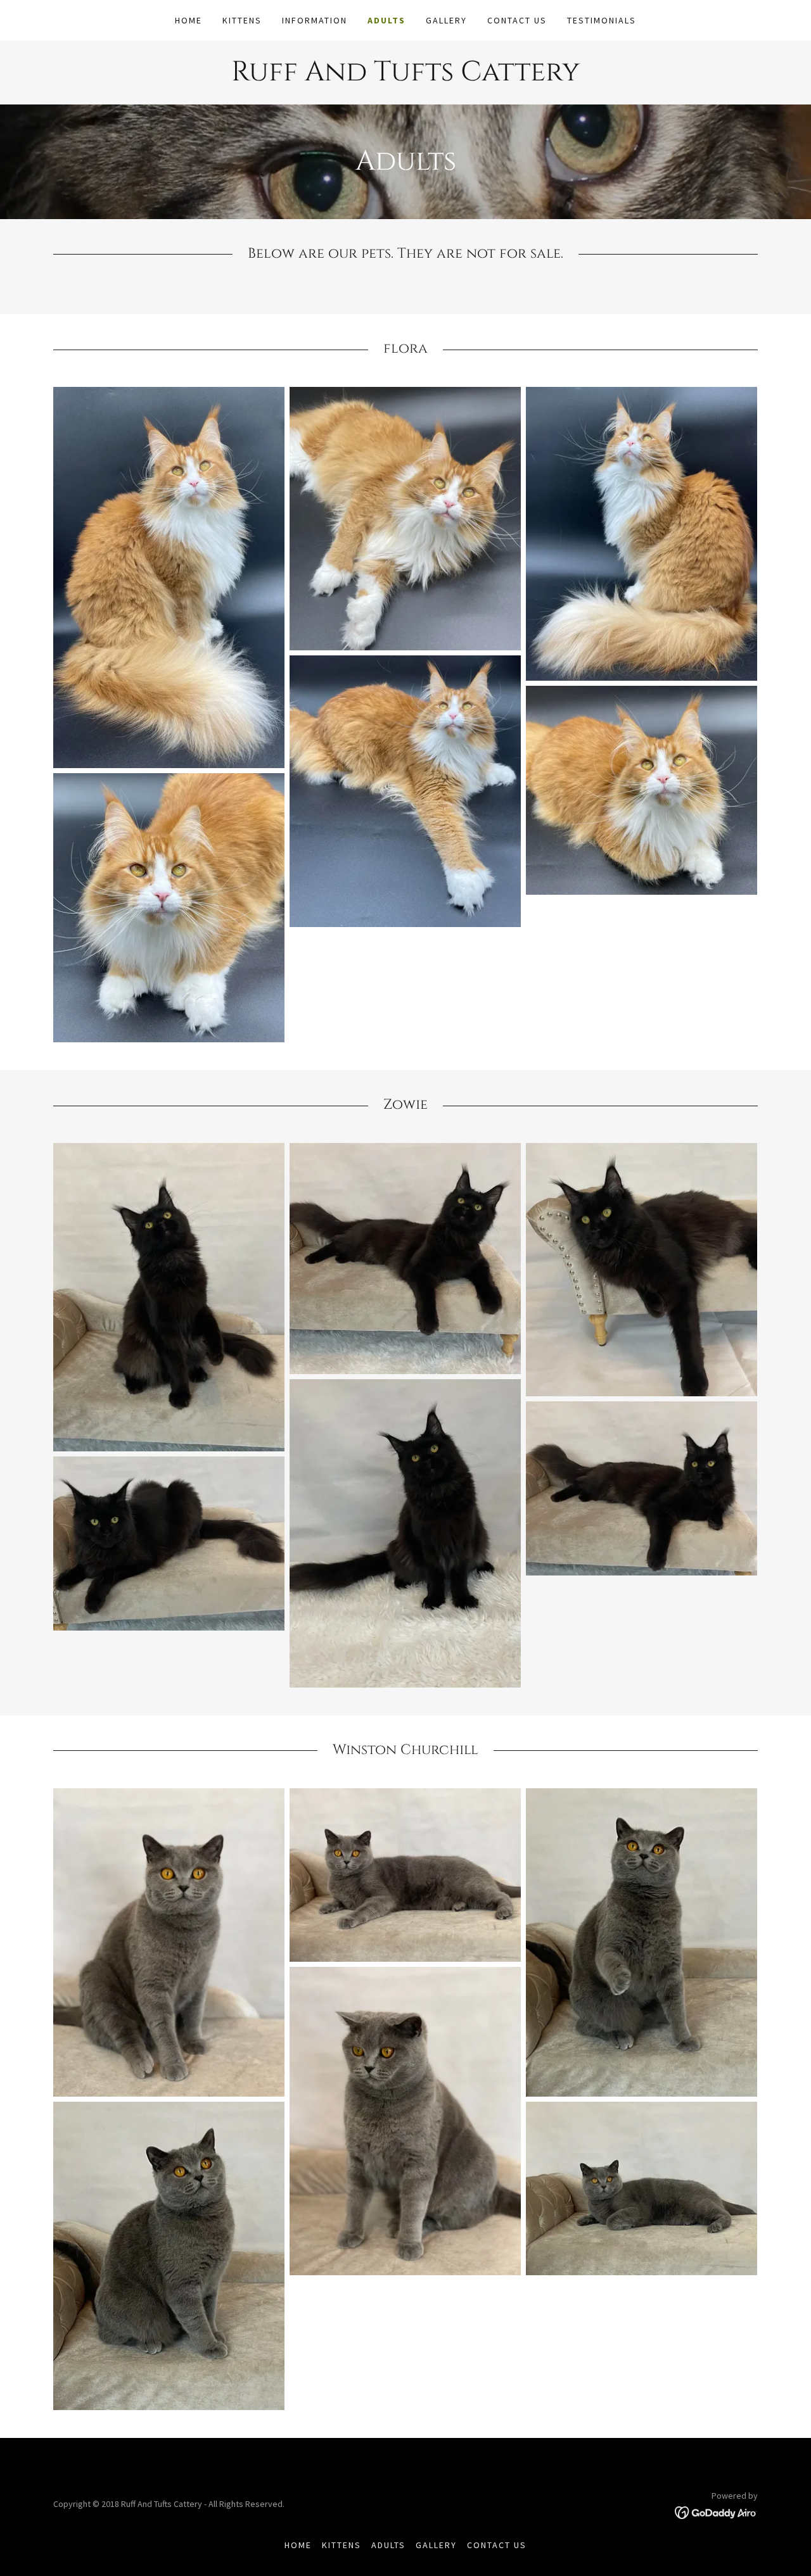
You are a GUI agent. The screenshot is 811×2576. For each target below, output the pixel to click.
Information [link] (315, 20)
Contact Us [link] (517, 20)
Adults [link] (386, 20)
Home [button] (298, 2545)
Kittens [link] (242, 20)
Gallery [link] (446, 20)
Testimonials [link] (602, 20)
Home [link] (188, 20)
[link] (405, 77)
